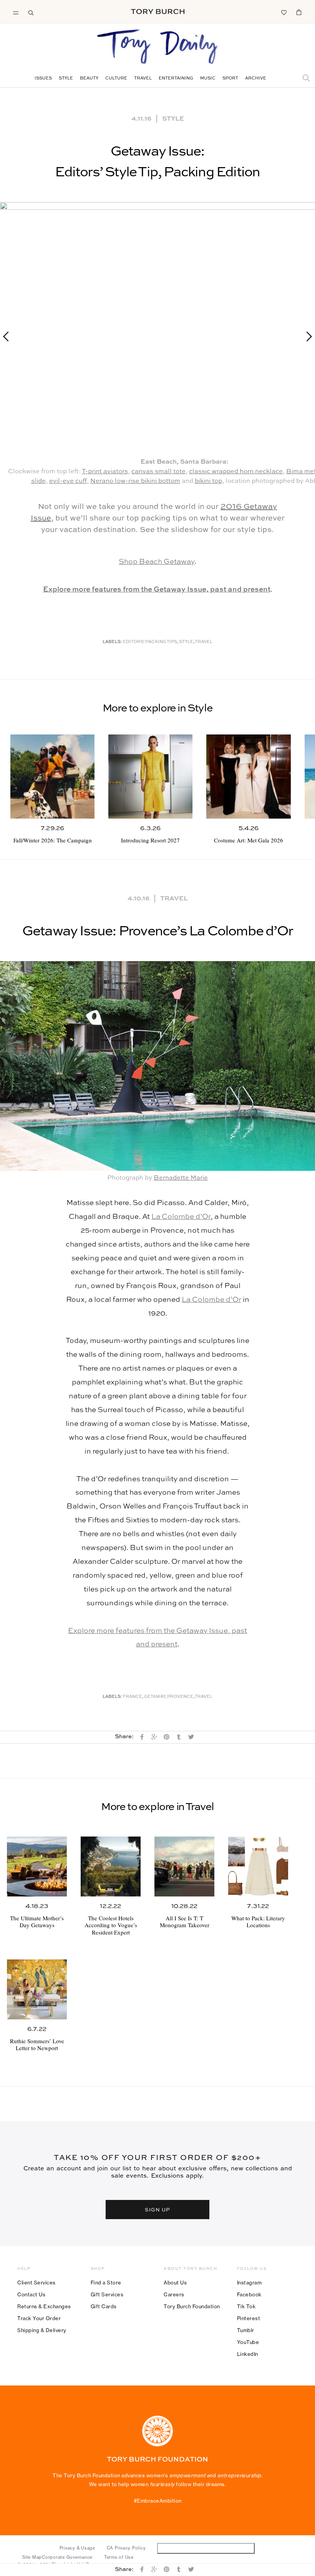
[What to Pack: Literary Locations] (258, 1867)
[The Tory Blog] (157, 47)
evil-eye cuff (68, 481)
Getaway (155, 1697)
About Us (175, 2283)
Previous (9, 336)
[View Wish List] (283, 12)
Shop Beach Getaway (157, 562)
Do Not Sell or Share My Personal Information (206, 2548)
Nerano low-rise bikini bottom (135, 481)
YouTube (248, 2342)
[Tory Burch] (158, 12)
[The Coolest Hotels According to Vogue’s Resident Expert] (111, 1867)
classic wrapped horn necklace (236, 472)
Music (208, 79)
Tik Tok (246, 2306)
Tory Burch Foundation (192, 2306)
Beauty (89, 79)
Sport (230, 79)
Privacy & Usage (77, 2548)
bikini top (208, 481)
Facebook (249, 2294)
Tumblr (246, 2330)
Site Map (32, 2557)
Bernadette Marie (181, 1178)
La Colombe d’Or (181, 1217)
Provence (180, 1697)
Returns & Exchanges (44, 2306)
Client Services (36, 2283)
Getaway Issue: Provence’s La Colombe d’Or (157, 932)
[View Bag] (299, 12)
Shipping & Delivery (42, 2330)
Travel (143, 79)
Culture (116, 79)
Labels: (112, 642)
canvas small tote (158, 472)
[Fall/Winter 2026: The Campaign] (52, 777)
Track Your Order (39, 2318)
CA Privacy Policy (126, 2548)
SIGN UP (157, 2209)
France (133, 1697)
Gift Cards (104, 2306)
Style (66, 79)
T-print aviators (105, 472)
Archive (256, 79)
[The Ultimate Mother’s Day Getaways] (37, 1867)
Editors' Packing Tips (150, 642)
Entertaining (176, 79)
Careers (174, 2294)
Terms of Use (119, 2557)
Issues (43, 79)
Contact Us (31, 2294)
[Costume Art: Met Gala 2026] (248, 777)
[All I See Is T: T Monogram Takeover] (184, 1867)
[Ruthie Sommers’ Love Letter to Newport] (37, 1989)
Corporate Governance (67, 2557)
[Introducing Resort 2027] (150, 777)
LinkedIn (248, 2354)
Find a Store (106, 2283)
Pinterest (249, 2318)
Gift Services (107, 2294)
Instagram (250, 2283)
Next (306, 336)
